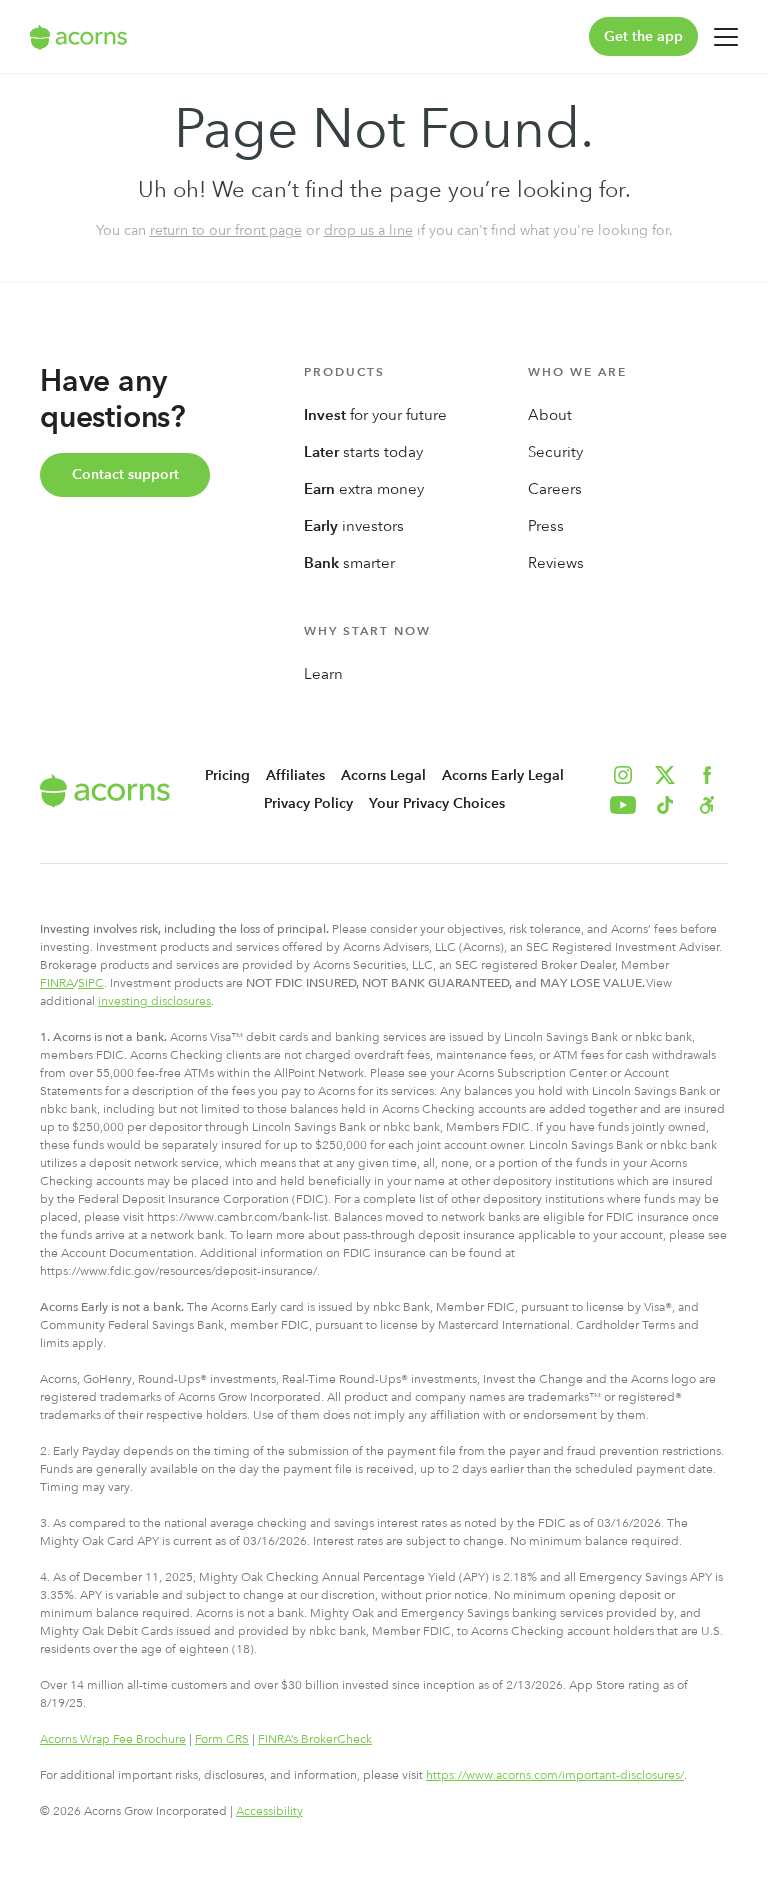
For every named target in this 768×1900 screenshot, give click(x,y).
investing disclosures (154, 1001)
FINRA (57, 983)
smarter (349, 563)
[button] (707, 805)
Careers (555, 489)
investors (354, 526)
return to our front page (226, 230)
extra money (364, 489)
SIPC (91, 983)
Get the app (643, 36)
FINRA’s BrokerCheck (315, 1739)
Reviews (556, 563)
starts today (363, 452)
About (550, 415)
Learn (323, 674)
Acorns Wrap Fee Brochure (113, 1739)
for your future (375, 415)
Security (555, 452)
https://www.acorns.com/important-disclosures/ (555, 1775)
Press (546, 526)
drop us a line (368, 230)
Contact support (125, 474)
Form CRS (222, 1739)
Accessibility (269, 1811)
